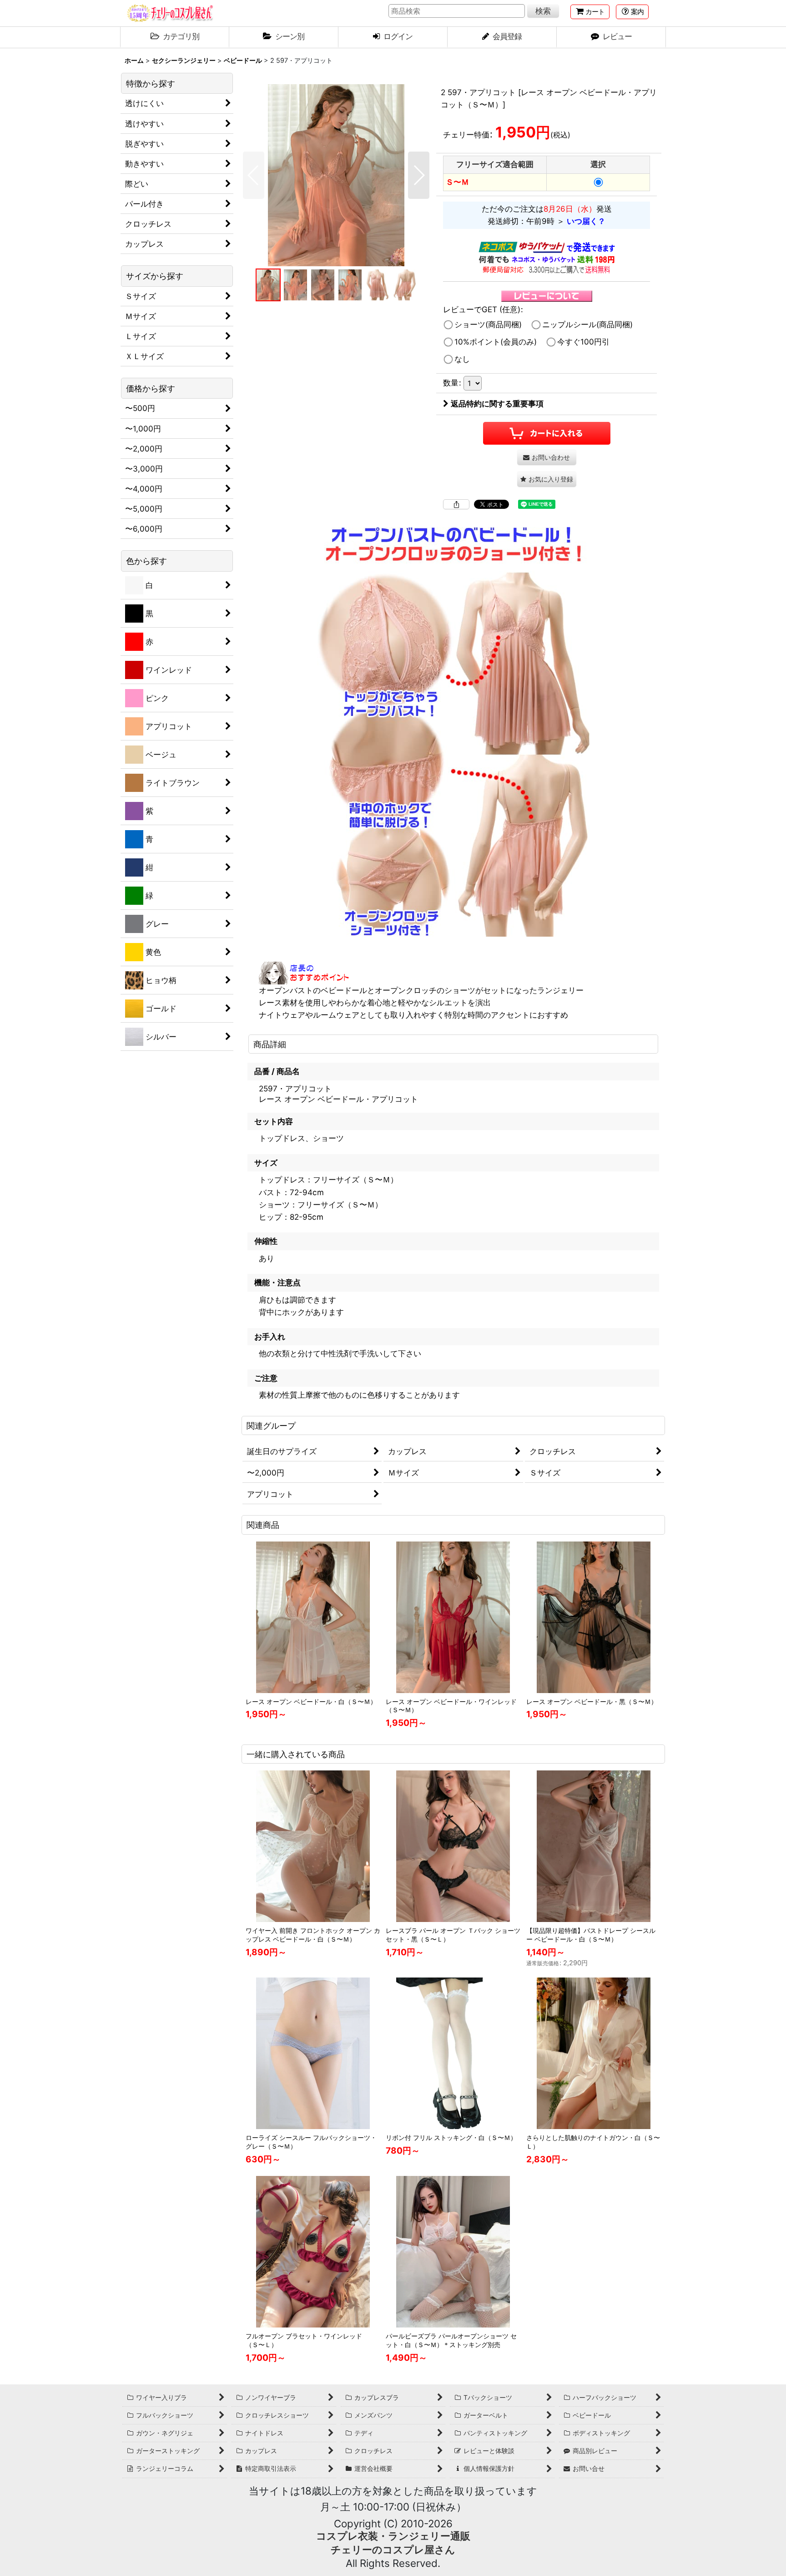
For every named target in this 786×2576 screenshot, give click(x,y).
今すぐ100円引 (583, 342)
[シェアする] (456, 504)
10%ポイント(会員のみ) (496, 342)
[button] (632, 12)
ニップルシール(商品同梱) (587, 325)
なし (462, 359)
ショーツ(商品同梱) (488, 325)
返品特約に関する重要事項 (497, 404)
